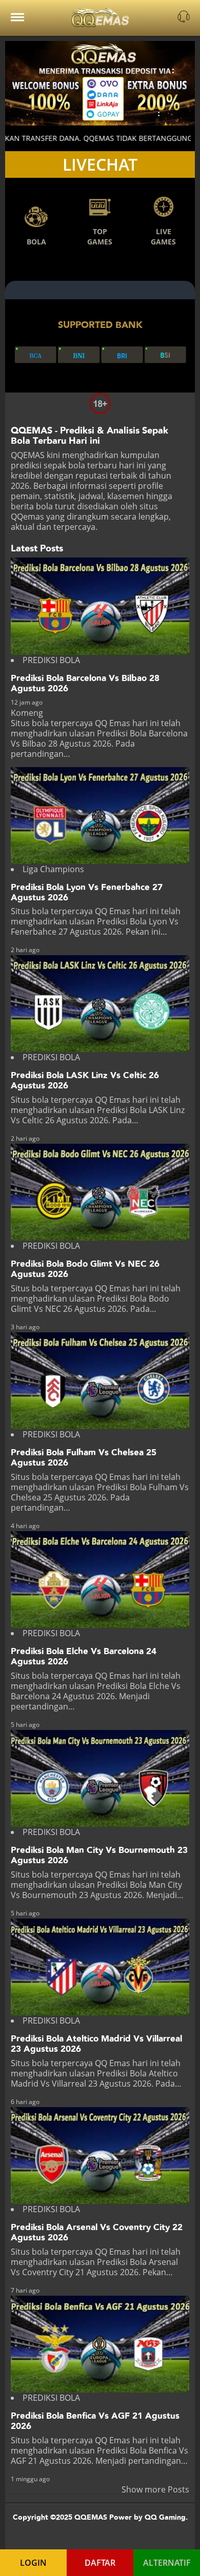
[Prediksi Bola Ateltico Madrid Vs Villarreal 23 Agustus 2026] (100, 1967)
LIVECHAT (100, 164)
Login (33, 2563)
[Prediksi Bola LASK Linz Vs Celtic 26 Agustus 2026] (100, 1004)
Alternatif (167, 2563)
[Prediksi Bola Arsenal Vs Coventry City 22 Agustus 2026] (100, 2156)
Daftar (100, 2563)
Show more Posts (155, 2489)
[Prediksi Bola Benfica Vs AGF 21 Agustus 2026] (100, 2344)
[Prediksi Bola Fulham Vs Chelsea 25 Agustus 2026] (100, 1381)
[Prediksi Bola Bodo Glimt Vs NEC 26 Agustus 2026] (100, 1192)
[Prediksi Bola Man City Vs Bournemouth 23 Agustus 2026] (100, 1778)
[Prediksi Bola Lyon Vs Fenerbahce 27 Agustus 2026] (100, 816)
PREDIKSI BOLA (51, 660)
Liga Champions (53, 869)
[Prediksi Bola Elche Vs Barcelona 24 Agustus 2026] (100, 1580)
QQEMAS (28, 455)
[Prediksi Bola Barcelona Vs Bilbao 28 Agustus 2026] (100, 606)
